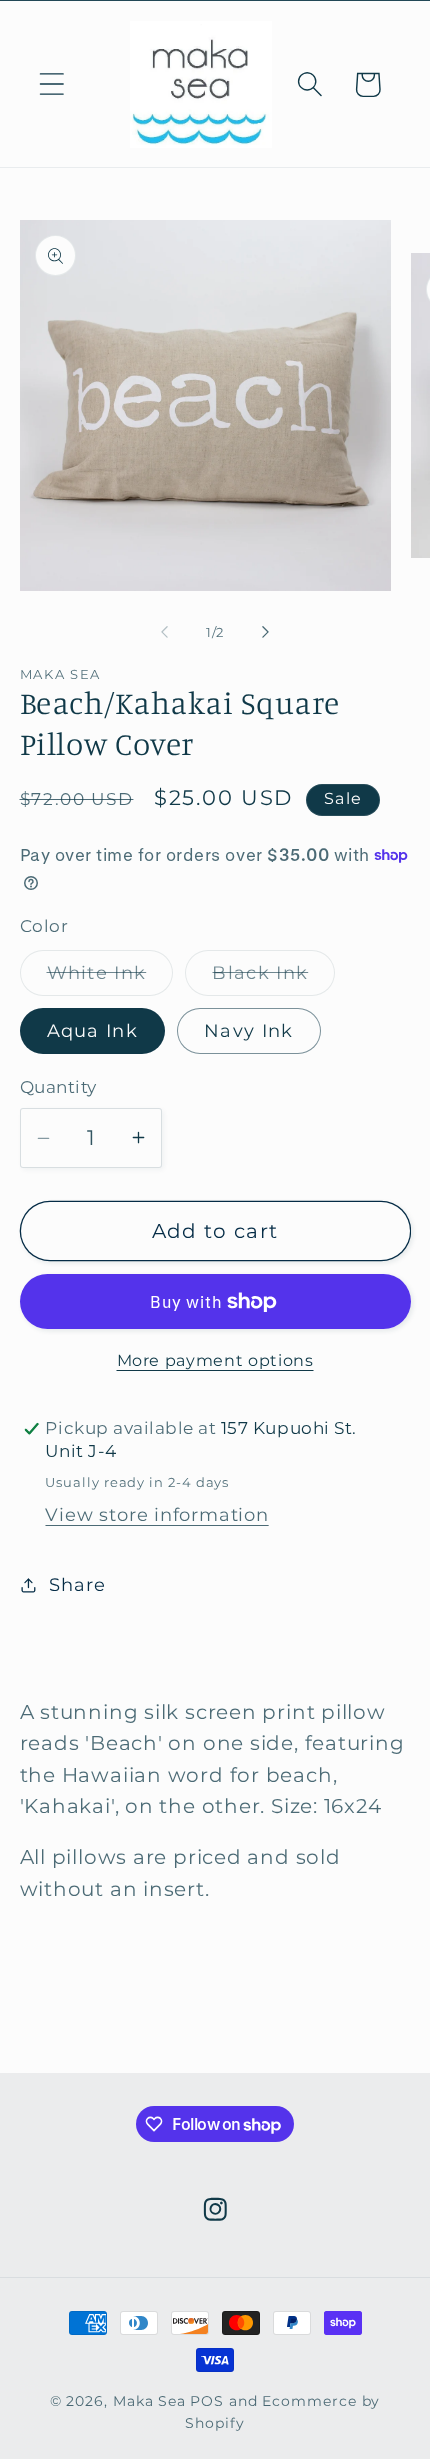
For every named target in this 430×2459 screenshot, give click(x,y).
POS (207, 2401)
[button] (51, 84)
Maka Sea (149, 2401)
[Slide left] (164, 632)
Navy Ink (248, 1030)
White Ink (110, 978)
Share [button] (77, 1584)
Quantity (58, 1087)
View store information (156, 1514)
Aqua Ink (92, 1030)
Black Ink (273, 978)
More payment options (215, 1360)
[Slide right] (266, 632)
